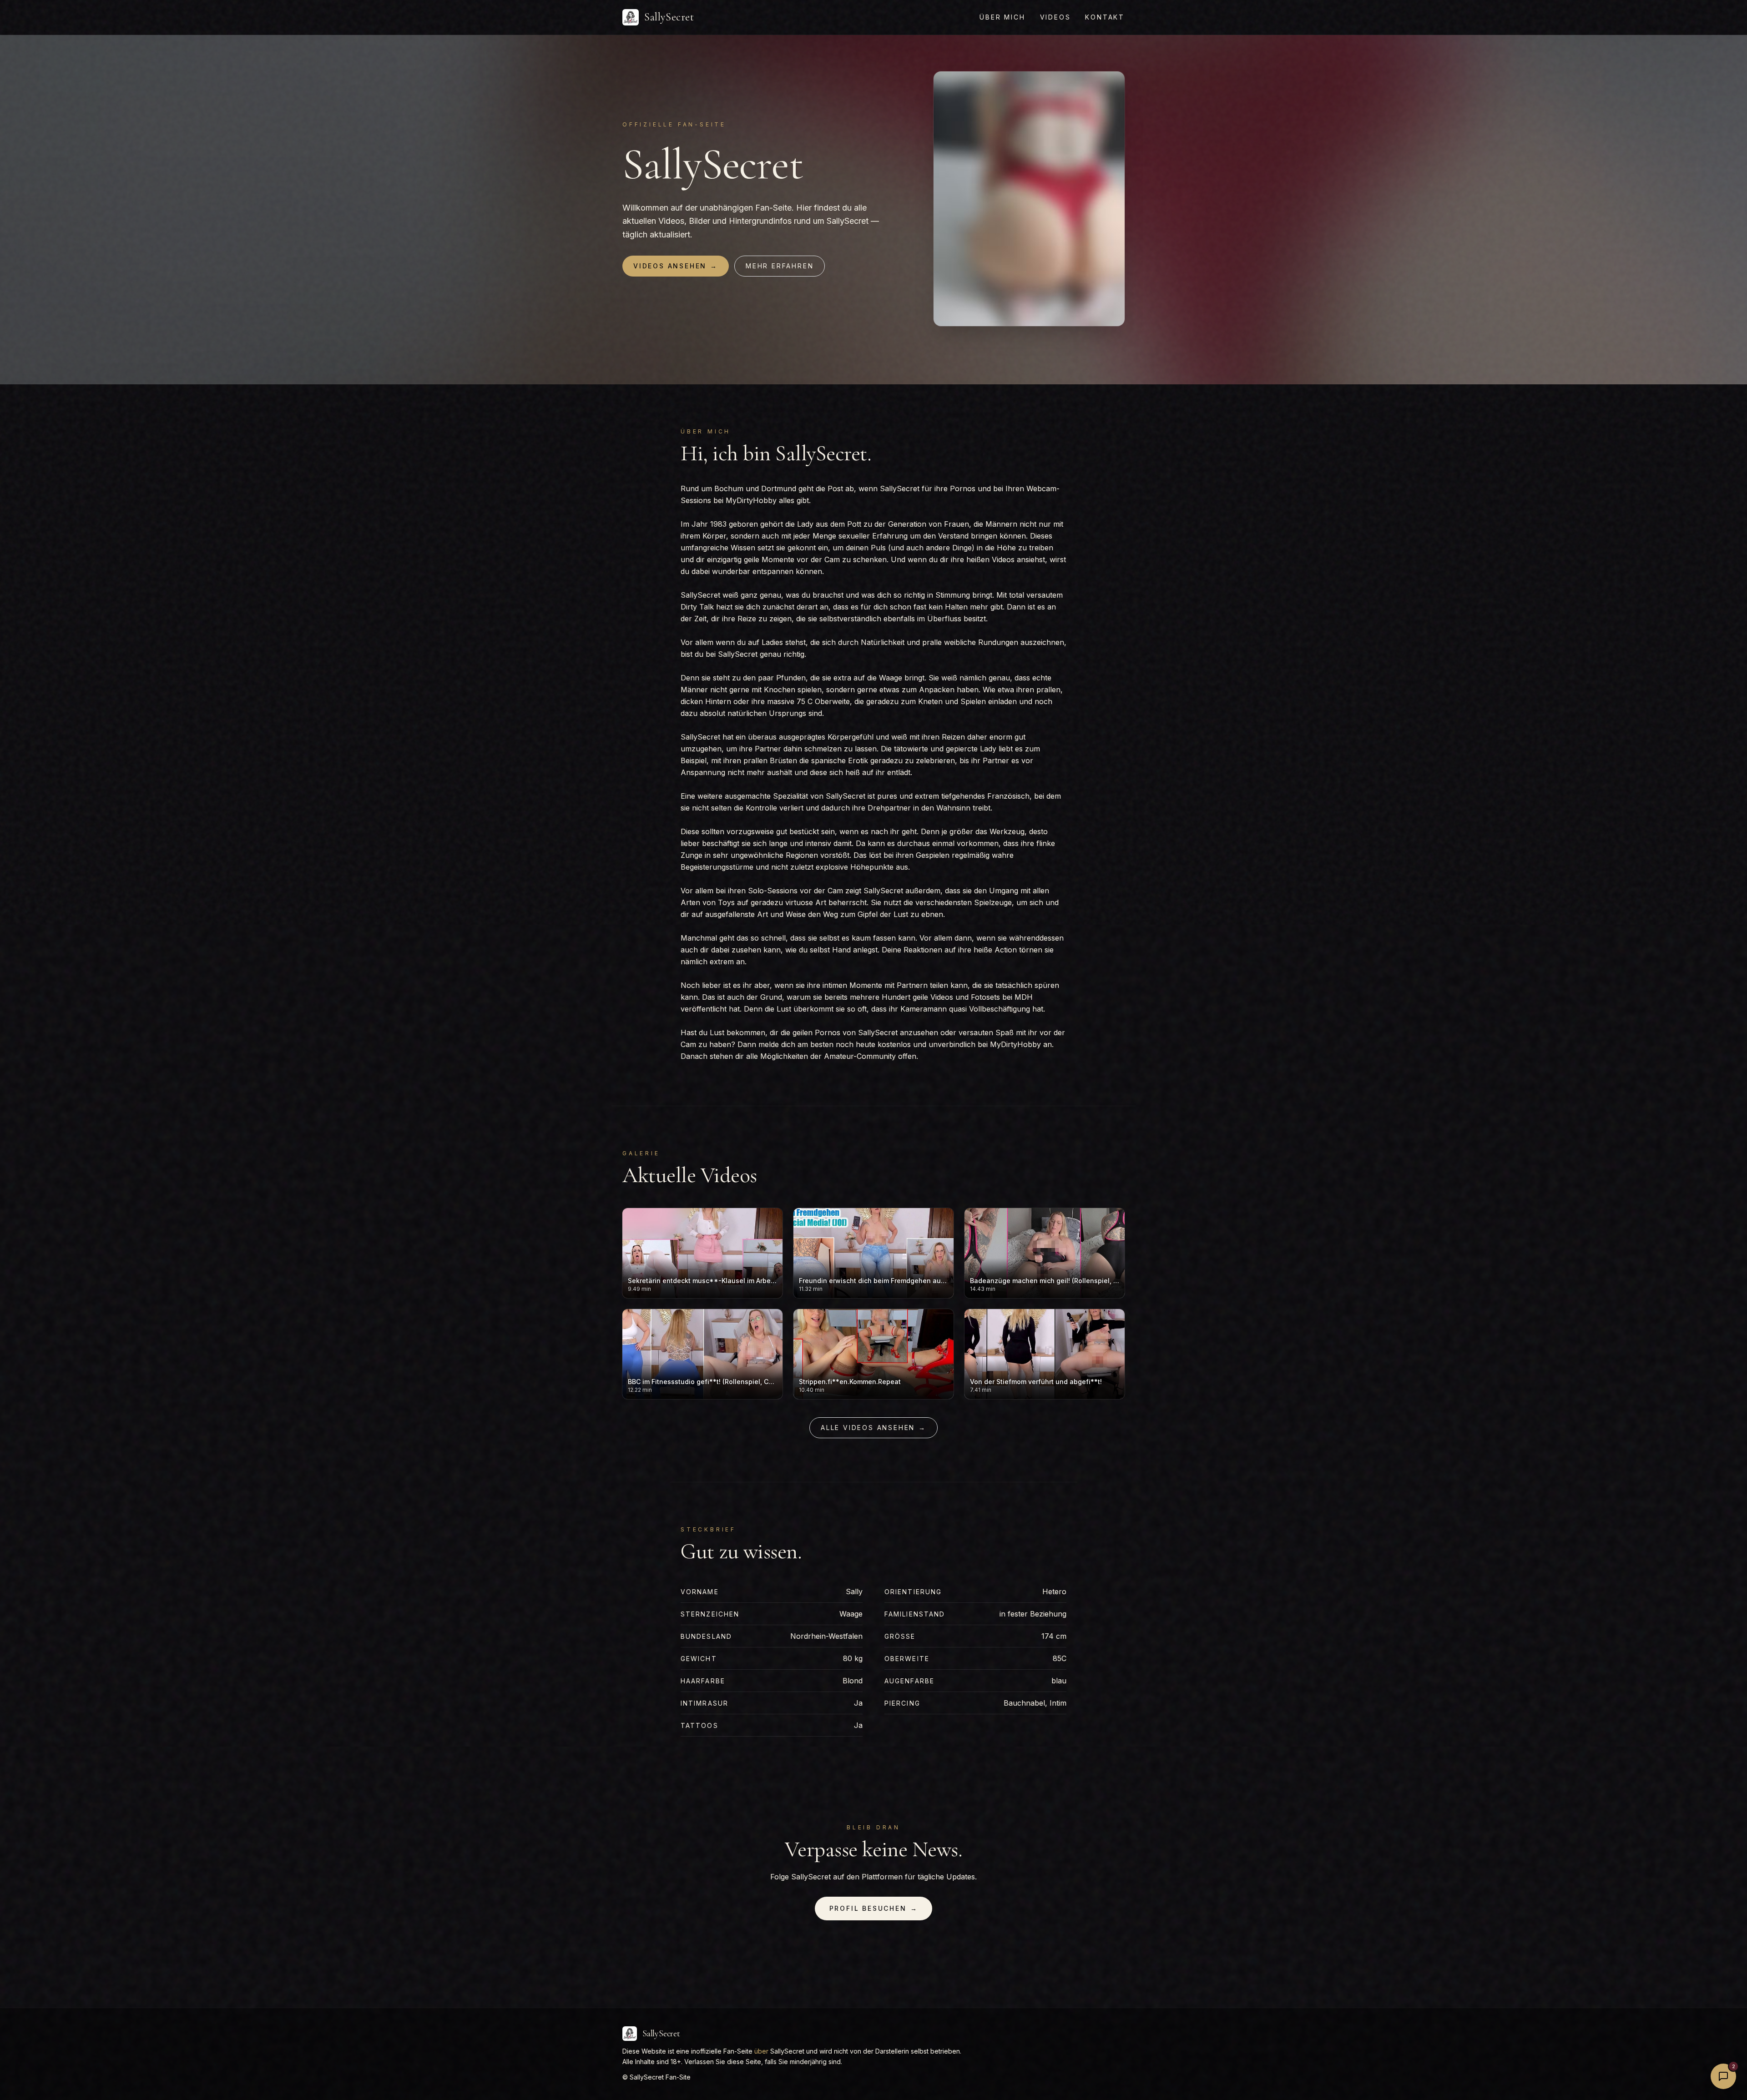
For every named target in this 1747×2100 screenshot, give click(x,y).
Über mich (1002, 17)
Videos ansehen (676, 266)
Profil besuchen (874, 1908)
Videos (1055, 17)
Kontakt (1105, 17)
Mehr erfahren (780, 266)
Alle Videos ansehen (873, 1428)
